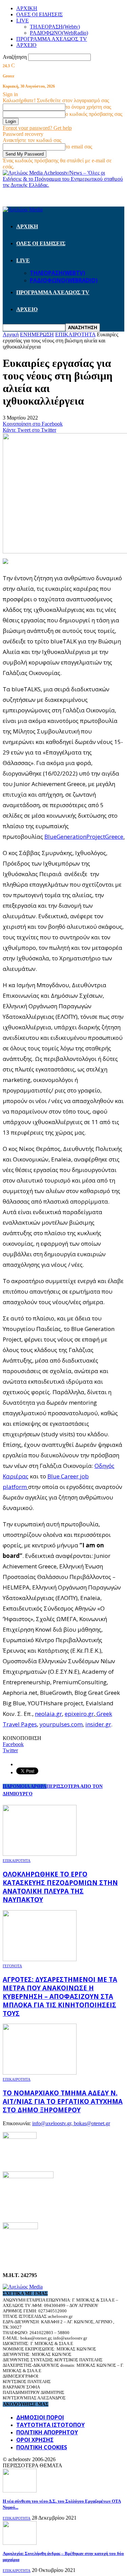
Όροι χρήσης (35, 2440)
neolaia (45, 1714)
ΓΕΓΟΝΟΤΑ (12, 1966)
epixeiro (76, 1714)
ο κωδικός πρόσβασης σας (94, 114)
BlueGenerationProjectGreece (84, 837)
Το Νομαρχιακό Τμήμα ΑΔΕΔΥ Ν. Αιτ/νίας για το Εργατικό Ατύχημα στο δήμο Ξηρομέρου (63, 2101)
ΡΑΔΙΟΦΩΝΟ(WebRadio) (59, 33)
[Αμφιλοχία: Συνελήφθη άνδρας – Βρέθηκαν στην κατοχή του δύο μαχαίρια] (20, 2543)
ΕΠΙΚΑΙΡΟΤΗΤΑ (17, 1861)
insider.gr (98, 1724)
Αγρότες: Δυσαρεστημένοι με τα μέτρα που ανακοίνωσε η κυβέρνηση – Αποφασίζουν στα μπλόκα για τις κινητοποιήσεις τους (60, 1996)
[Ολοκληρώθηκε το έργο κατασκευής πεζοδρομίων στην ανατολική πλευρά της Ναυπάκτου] (40, 1854)
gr (59, 1714)
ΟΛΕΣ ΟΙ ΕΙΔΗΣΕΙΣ (39, 14)
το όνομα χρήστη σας (88, 107)
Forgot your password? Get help (37, 128)
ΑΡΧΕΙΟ (26, 45)
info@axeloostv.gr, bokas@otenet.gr (71, 2123)
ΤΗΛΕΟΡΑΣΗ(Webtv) (55, 27)
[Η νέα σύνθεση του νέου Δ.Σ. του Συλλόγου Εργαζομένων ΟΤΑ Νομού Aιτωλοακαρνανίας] (20, 2491)
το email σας (79, 147)
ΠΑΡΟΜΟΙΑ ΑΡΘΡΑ (25, 1786)
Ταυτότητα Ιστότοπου (50, 2425)
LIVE (23, 21)
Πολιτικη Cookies (42, 2447)
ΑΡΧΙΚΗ (27, 8)
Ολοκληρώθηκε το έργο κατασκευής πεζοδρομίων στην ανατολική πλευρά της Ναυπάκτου (60, 1887)
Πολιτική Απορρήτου (47, 2432)
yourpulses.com (61, 1724)
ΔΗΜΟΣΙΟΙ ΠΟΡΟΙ (40, 2417)
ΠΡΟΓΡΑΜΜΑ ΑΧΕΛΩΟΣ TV (52, 39)
